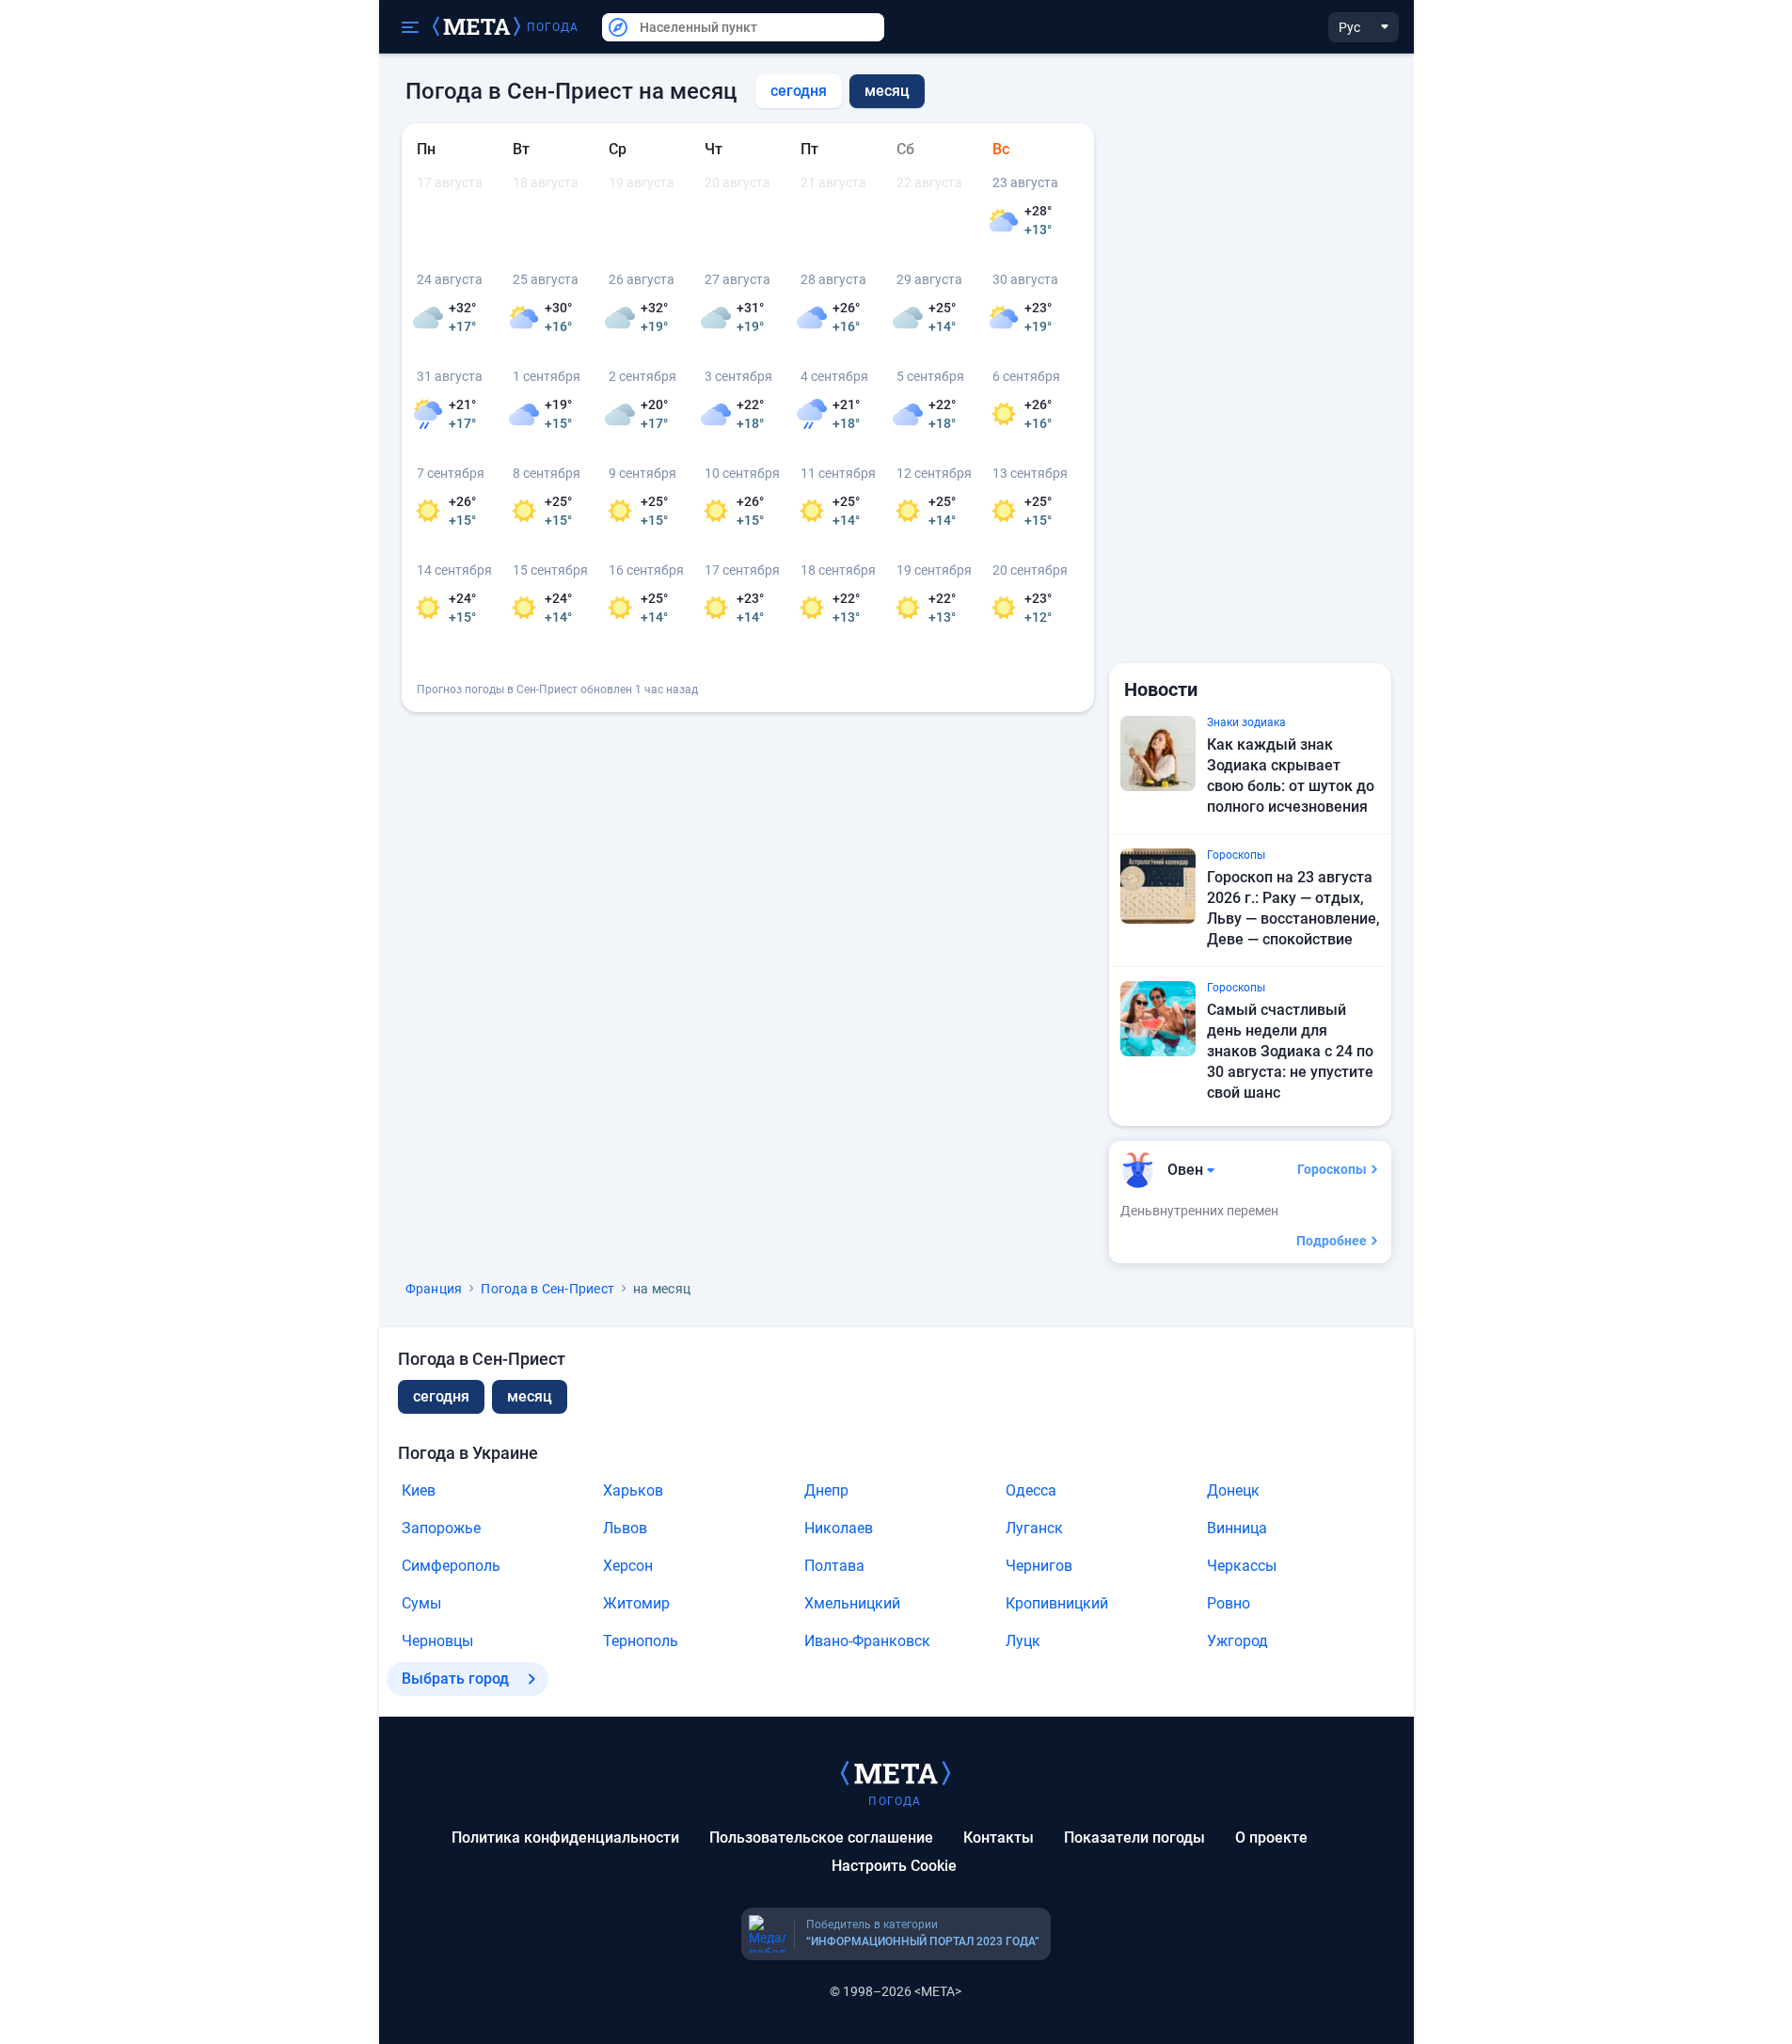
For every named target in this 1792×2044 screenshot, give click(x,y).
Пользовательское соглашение (821, 1838)
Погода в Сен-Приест (547, 1289)
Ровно (1229, 1603)
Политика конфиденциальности (565, 1838)
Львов (625, 1528)
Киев (419, 1490)
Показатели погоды (1134, 1838)
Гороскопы (1332, 1169)
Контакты (999, 1838)
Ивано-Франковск (867, 1641)
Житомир (636, 1603)
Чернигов (1039, 1566)
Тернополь (641, 1641)
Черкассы (1242, 1566)
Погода (553, 27)
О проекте (1271, 1838)
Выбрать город (455, 1679)
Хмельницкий (852, 1603)
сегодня (799, 91)
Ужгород (1237, 1641)
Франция (434, 1289)
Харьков (633, 1490)
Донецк (1233, 1490)
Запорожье (441, 1528)
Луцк (1023, 1641)
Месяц (530, 1396)
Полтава (834, 1566)
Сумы (421, 1603)
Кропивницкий (1057, 1603)
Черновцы (437, 1641)
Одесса (1031, 1490)
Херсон (628, 1566)
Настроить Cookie (894, 1866)
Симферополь (451, 1566)
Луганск (1034, 1528)
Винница (1237, 1528)
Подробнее (1332, 1241)
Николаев (839, 1528)
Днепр (826, 1490)
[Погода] (896, 1772)
